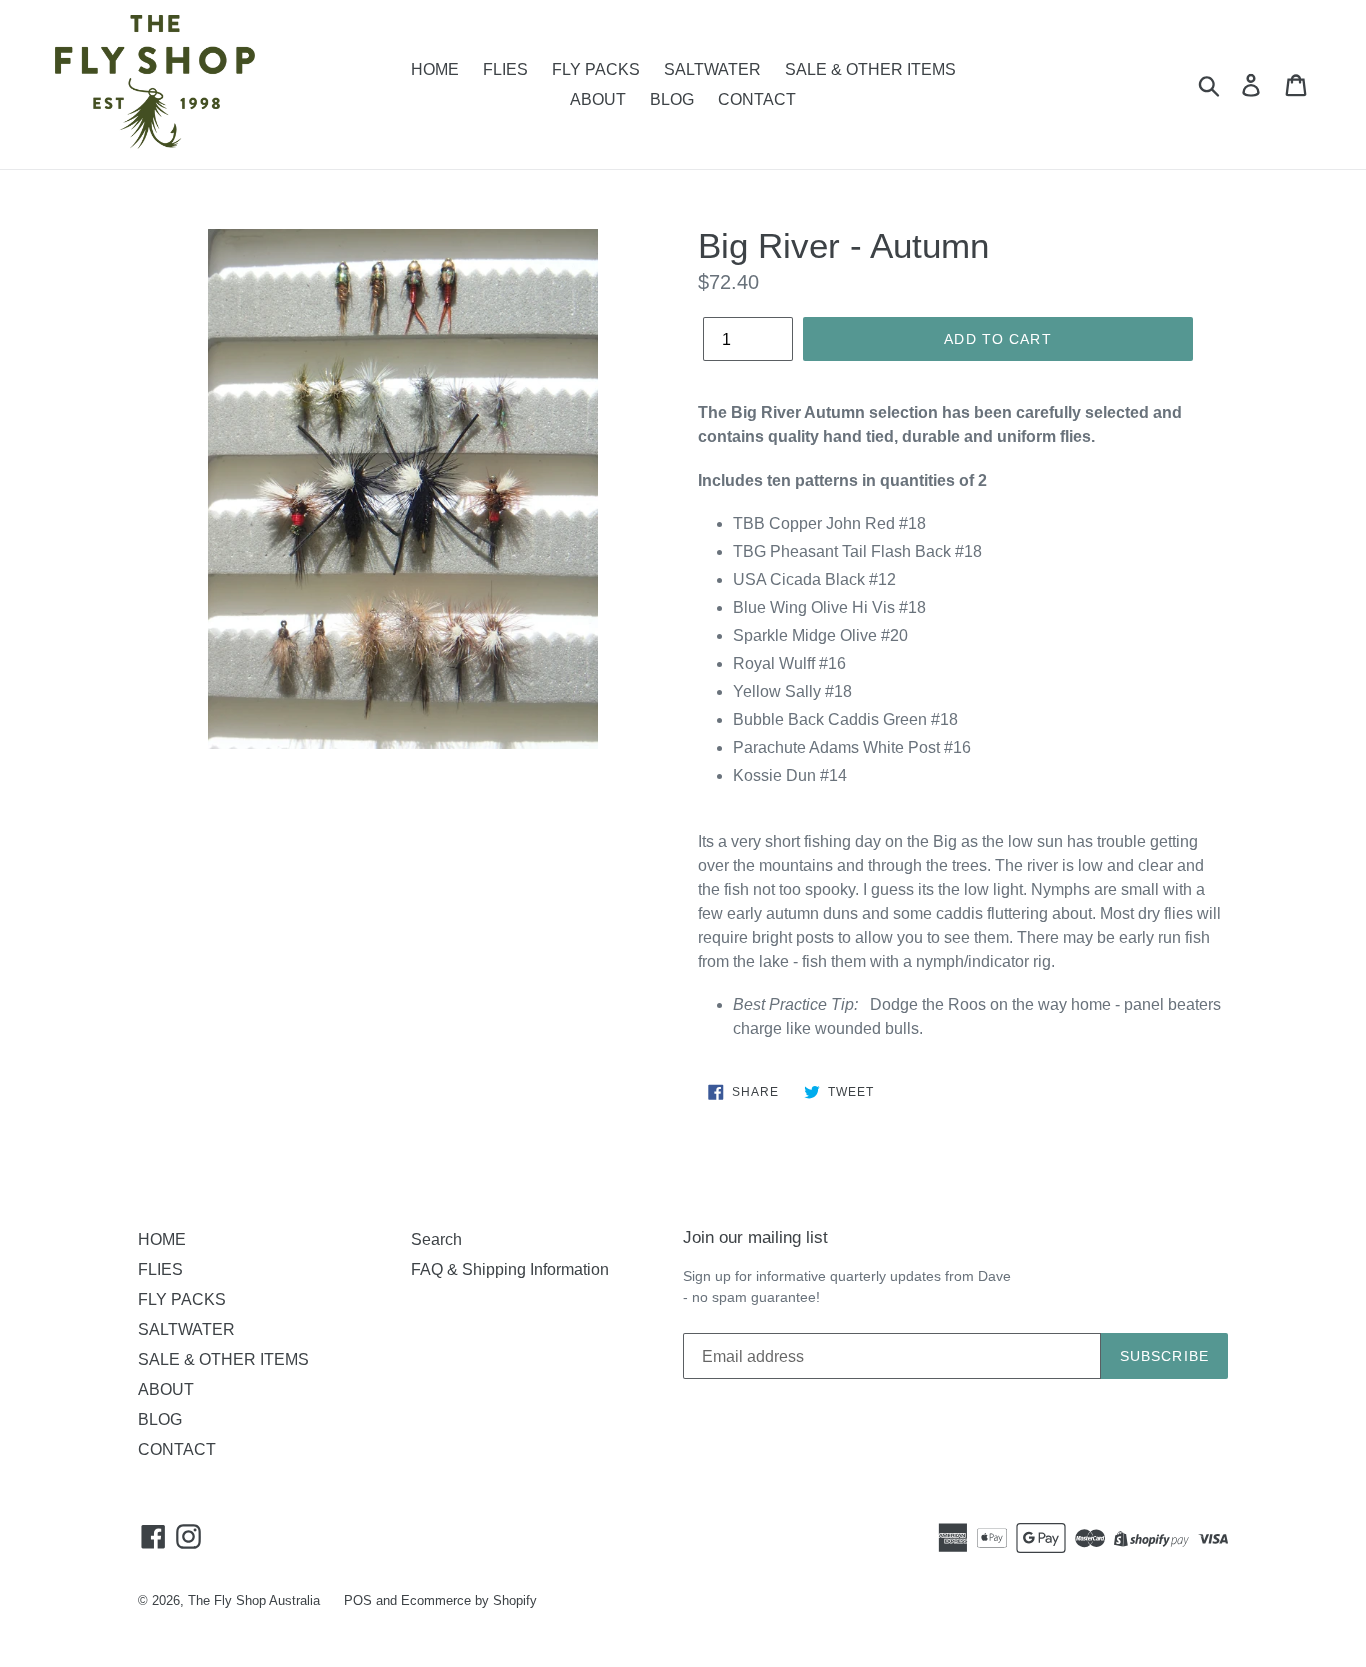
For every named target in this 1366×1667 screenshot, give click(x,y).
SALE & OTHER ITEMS (870, 69)
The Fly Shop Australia (254, 1600)
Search (436, 1239)
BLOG (672, 99)
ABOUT (598, 99)
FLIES (505, 69)
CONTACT (757, 99)
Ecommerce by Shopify (469, 1600)
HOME (435, 69)
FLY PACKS (596, 69)
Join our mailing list (755, 1237)
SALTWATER (712, 69)
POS (358, 1600)
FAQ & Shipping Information (510, 1269)
